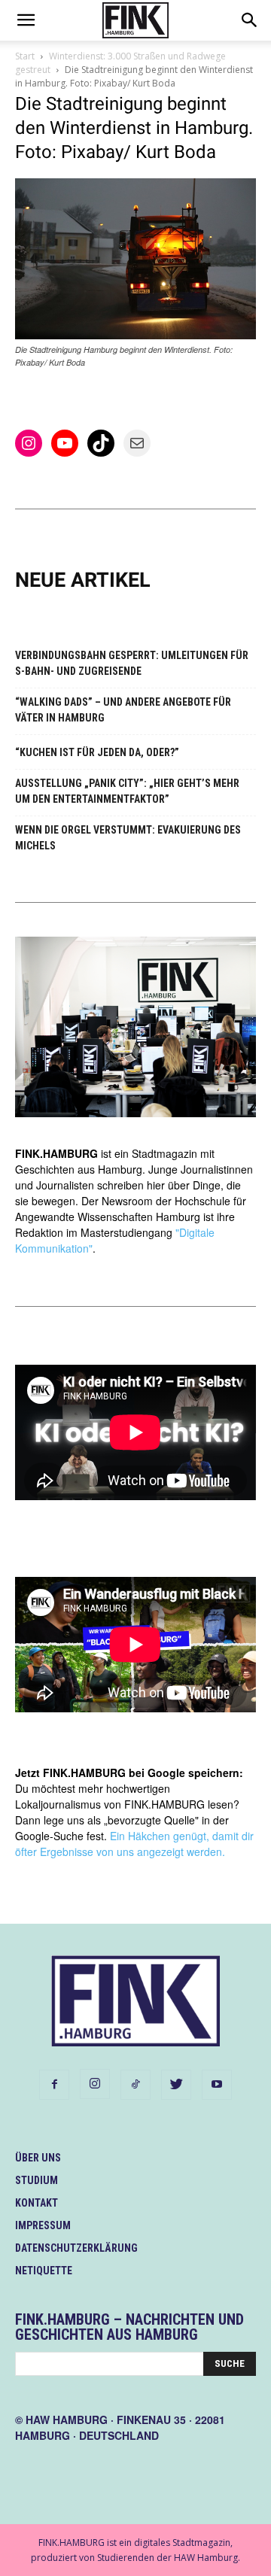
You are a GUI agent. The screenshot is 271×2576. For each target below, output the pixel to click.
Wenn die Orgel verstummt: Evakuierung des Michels (128, 838)
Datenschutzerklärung (76, 2248)
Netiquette (44, 2271)
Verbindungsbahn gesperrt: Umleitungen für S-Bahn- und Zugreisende (132, 663)
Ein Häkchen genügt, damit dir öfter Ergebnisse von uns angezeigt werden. (134, 1844)
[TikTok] (135, 2085)
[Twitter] (176, 2085)
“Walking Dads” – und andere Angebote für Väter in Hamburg (123, 710)
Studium (37, 2180)
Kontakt (37, 2203)
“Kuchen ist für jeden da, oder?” (97, 752)
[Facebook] (54, 2085)
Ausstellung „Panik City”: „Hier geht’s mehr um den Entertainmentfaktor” (127, 791)
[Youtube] (217, 2085)
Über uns (38, 2158)
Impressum (43, 2225)
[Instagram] (95, 2084)
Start (25, 56)
